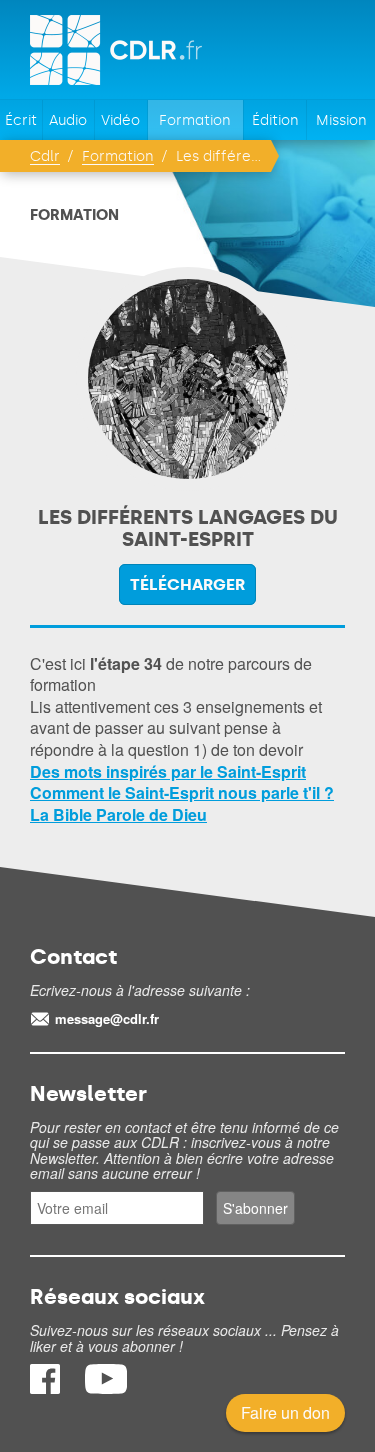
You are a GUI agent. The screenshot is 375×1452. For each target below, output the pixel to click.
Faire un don (285, 1412)
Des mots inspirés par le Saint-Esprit (168, 771)
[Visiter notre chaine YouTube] (106, 1387)
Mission (341, 120)
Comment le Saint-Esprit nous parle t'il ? (182, 792)
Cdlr (45, 156)
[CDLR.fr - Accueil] (117, 50)
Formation (195, 120)
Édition (275, 120)
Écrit (21, 120)
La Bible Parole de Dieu (118, 814)
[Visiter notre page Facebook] (47, 1387)
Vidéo (120, 120)
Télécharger (187, 584)
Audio (68, 120)
